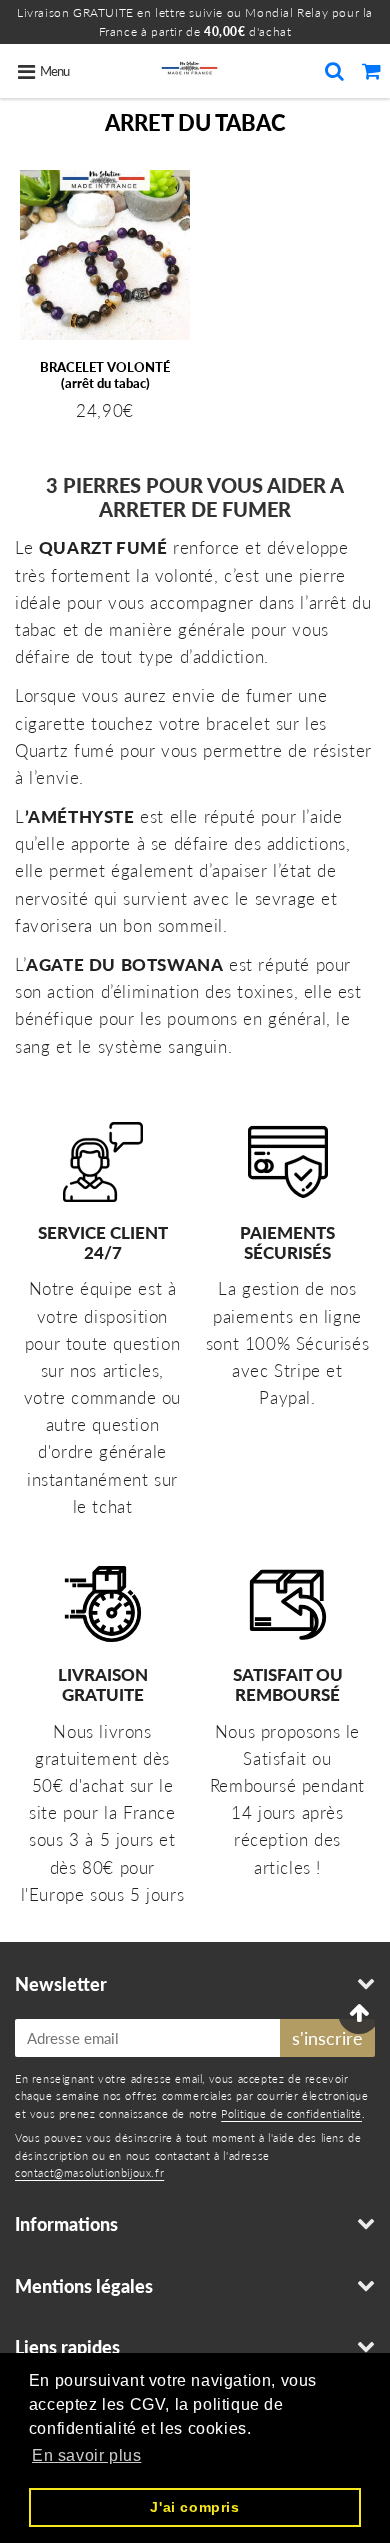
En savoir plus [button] (86, 2455)
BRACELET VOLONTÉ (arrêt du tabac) (105, 375)
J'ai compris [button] (194, 2507)
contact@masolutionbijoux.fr (89, 2172)
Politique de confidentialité (291, 2113)
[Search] (334, 71)
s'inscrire (327, 2038)
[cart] (371, 71)
